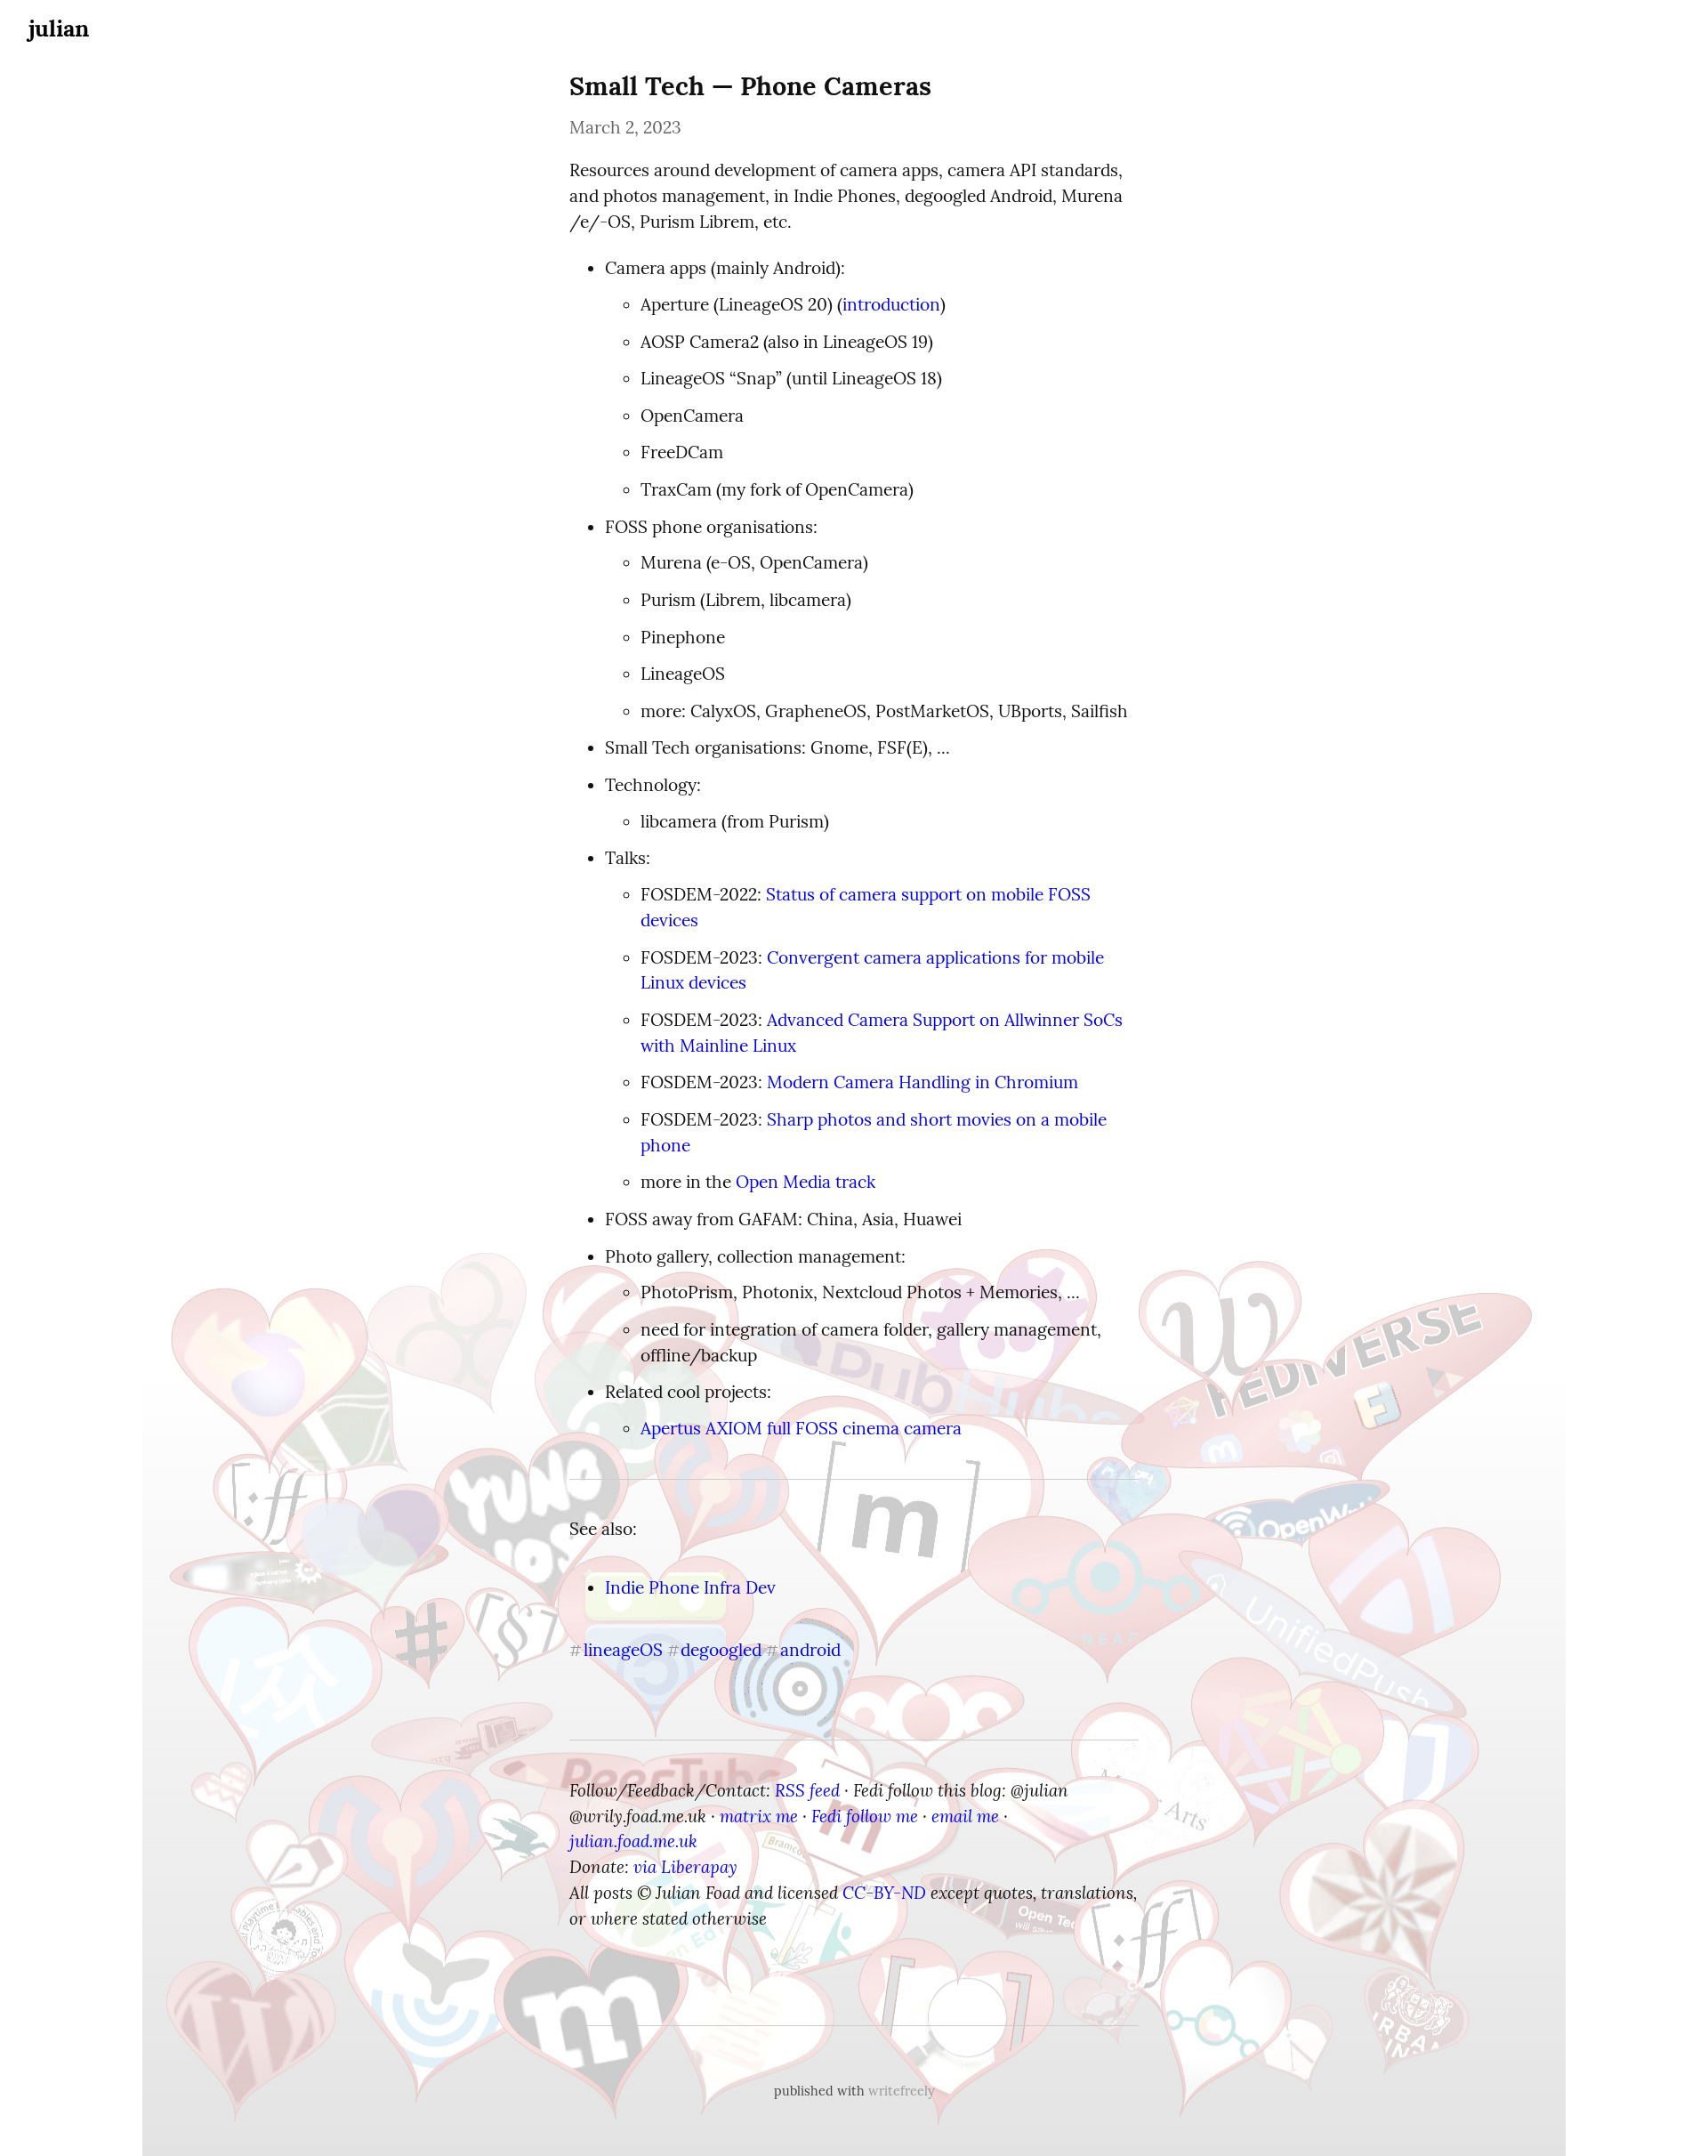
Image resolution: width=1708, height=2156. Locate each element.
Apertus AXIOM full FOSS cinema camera (801, 1428)
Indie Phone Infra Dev (690, 1587)
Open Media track (806, 1182)
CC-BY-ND (884, 1893)
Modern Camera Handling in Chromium (922, 1082)
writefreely (902, 2091)
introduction (891, 304)
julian (59, 28)
